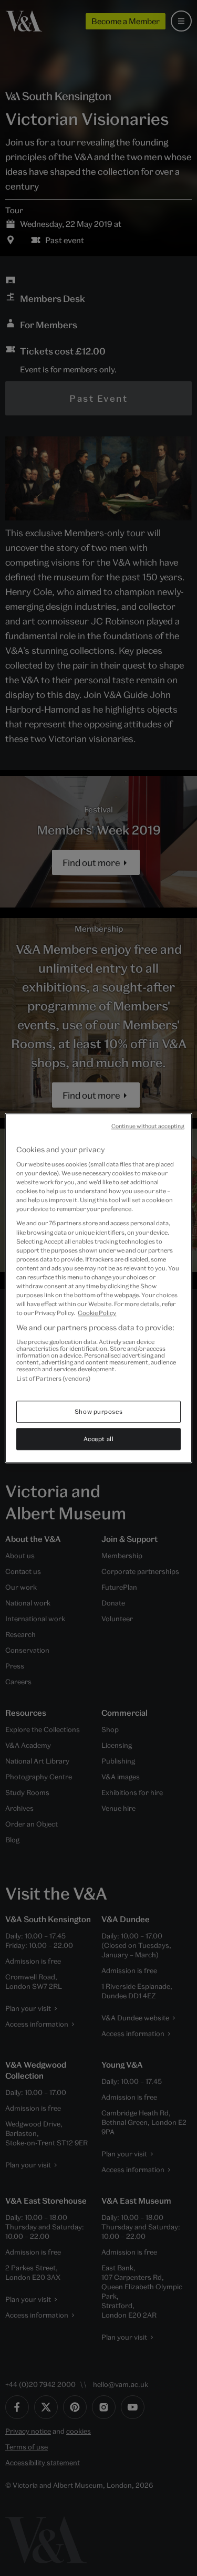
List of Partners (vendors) (53, 1378)
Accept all (99, 1439)
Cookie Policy (97, 1313)
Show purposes (98, 1411)
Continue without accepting (148, 1126)
